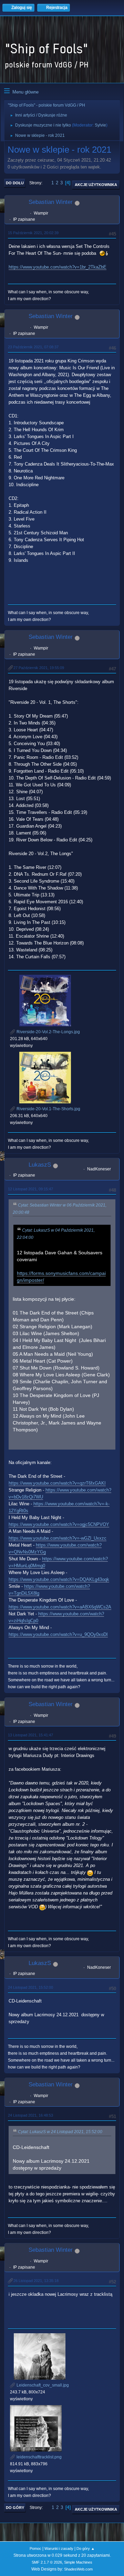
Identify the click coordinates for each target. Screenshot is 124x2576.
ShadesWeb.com (78, 2569)
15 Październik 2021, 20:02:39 (33, 233)
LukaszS (40, 1165)
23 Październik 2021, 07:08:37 (33, 347)
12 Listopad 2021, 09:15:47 (30, 1189)
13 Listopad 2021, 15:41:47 (30, 1735)
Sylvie (100, 125)
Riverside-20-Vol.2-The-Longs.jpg (48, 1032)
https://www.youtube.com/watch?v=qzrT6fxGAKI (57, 1483)
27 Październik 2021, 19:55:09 (39, 668)
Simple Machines (78, 2562)
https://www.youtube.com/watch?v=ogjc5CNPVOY (59, 1524)
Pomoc (35, 2548)
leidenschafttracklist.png (39, 2457)
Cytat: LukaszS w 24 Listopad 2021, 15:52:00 (60, 2132)
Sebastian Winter (51, 202)
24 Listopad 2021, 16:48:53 (30, 2115)
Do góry (15, 2508)
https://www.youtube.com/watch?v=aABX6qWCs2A (60, 1607)
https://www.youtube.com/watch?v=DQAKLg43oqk (59, 1579)
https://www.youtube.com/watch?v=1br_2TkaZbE (58, 267)
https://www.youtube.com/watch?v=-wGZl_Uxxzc (58, 1538)
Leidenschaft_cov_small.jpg (42, 2385)
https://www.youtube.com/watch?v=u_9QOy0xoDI (58, 1634)
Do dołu (15, 183)
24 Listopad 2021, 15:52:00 (30, 1987)
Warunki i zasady (59, 2548)
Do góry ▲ (86, 2548)
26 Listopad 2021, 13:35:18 (36, 2281)
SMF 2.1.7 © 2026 (47, 2562)
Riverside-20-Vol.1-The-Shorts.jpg (48, 1109)
